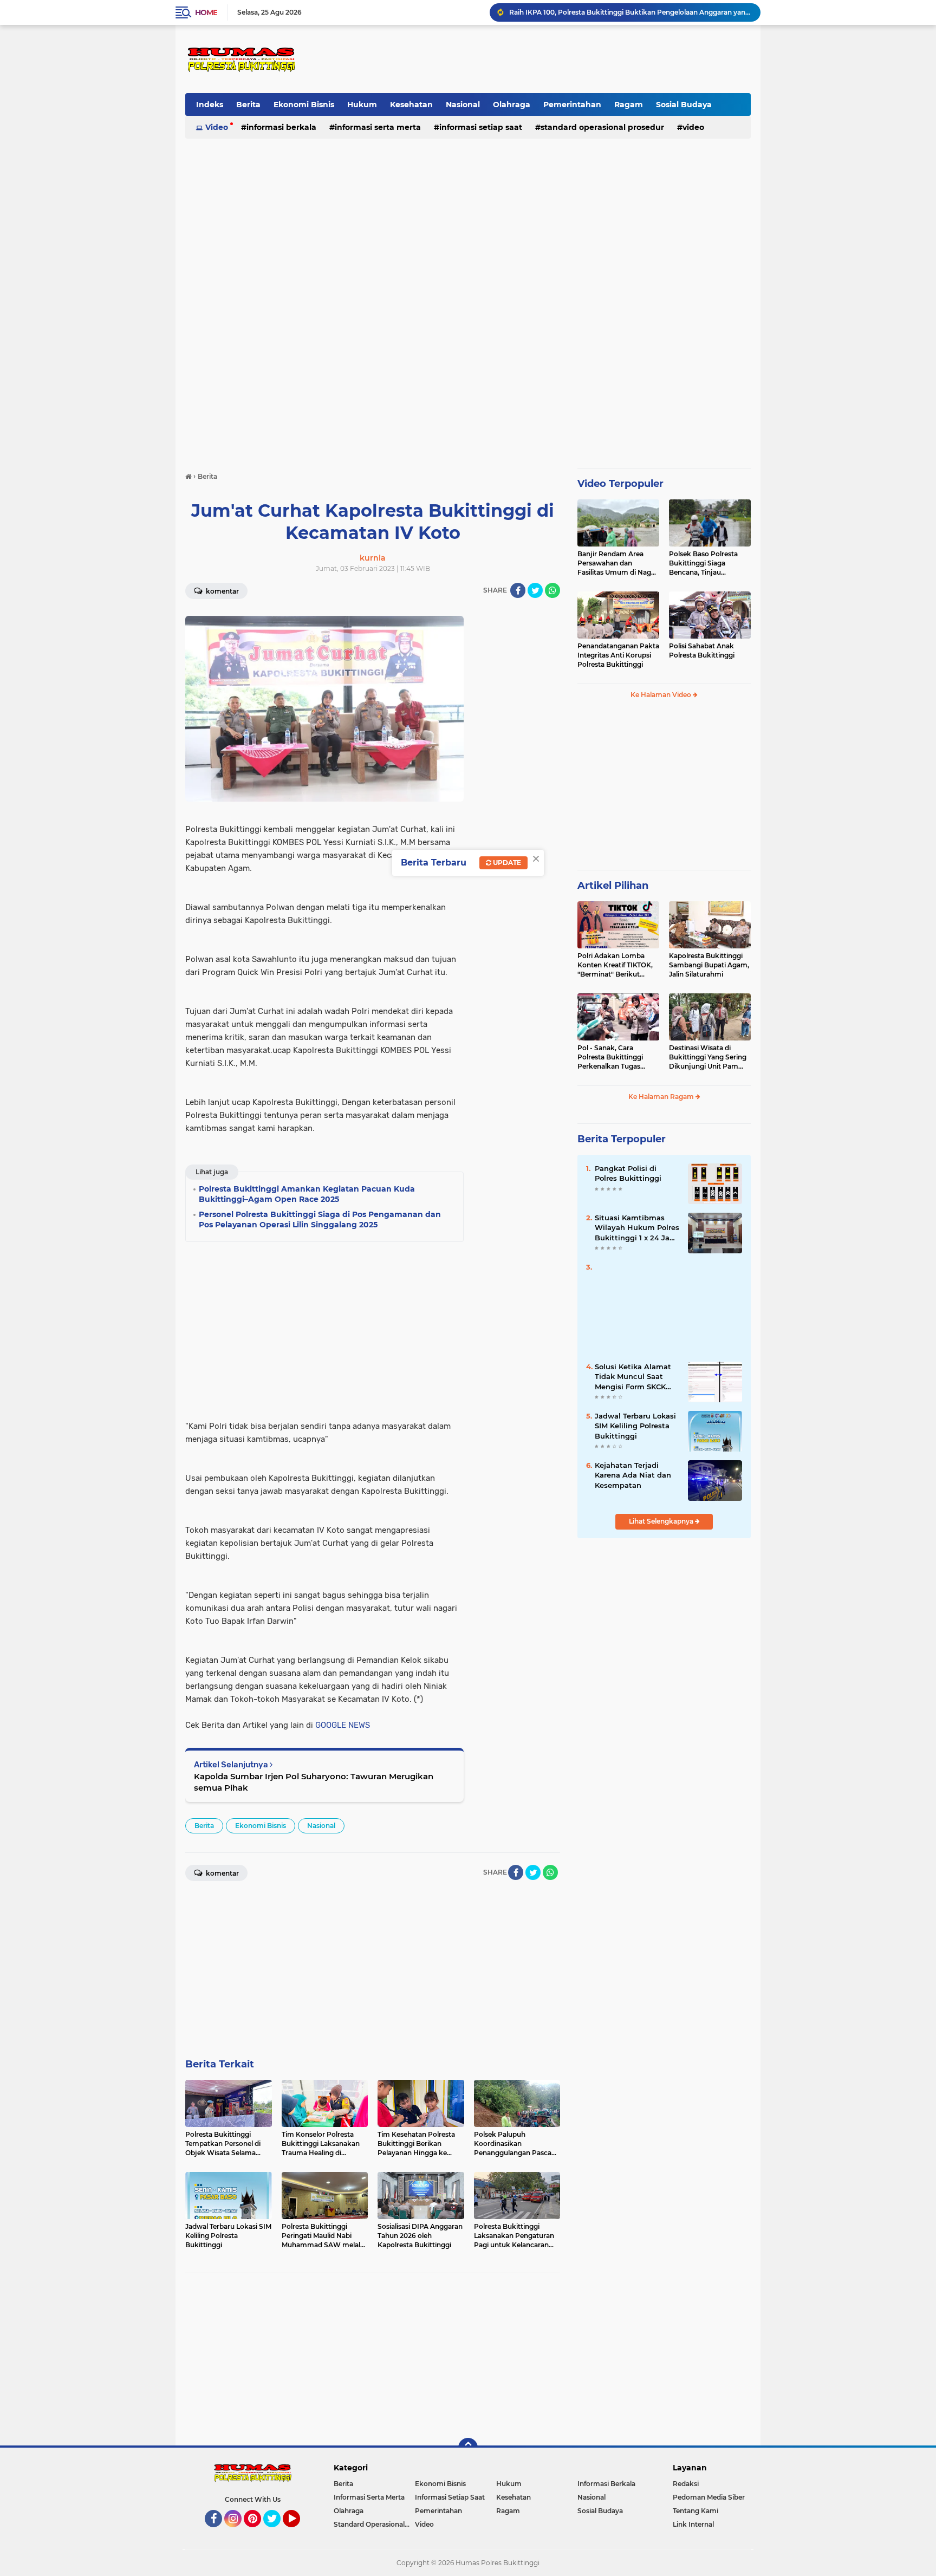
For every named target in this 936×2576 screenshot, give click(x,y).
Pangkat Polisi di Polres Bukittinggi (628, 1173)
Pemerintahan (572, 105)
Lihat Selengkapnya (662, 1521)
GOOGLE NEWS (343, 1725)
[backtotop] (468, 2448)
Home (206, 12)
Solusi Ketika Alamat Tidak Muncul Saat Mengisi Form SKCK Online (633, 1377)
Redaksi (686, 2484)
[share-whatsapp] (552, 590)
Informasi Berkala (281, 127)
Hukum (362, 105)
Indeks (210, 105)
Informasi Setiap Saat (481, 127)
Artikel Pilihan (613, 886)
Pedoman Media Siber (709, 2497)
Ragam (629, 105)
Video (217, 127)
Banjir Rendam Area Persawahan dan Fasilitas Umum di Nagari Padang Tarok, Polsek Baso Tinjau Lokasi (618, 563)
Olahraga (512, 105)
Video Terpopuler (620, 484)
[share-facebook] (518, 590)
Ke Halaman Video (662, 695)
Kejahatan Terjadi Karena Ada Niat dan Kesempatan (633, 1475)
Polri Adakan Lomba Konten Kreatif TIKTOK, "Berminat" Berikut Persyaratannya (615, 965)
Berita (248, 105)
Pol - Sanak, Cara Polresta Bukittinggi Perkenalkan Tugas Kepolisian (610, 1057)
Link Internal (693, 2524)
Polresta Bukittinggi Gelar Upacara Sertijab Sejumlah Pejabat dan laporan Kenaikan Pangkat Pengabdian (630, 14)
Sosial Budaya (684, 105)
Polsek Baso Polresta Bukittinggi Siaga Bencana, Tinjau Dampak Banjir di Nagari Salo (709, 563)
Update (506, 863)
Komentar (222, 591)
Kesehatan (411, 105)
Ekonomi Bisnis (304, 105)
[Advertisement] (553, 59)
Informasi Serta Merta (378, 127)
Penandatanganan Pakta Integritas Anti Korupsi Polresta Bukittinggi (618, 655)
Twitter (277, 2532)
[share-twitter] (535, 590)
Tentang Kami (695, 2511)
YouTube (299, 2532)
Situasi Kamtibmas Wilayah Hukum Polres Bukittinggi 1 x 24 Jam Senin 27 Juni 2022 (637, 1228)
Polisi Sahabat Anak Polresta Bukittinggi (702, 650)
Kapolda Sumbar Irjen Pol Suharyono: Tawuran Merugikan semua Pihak (314, 1782)
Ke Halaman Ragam (662, 1097)
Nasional (463, 105)
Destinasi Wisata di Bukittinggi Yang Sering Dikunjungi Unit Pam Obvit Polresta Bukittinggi (708, 1057)
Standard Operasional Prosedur (602, 127)
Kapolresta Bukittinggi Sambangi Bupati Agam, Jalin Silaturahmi (709, 965)
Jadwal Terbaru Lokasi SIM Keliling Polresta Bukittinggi (635, 1426)
